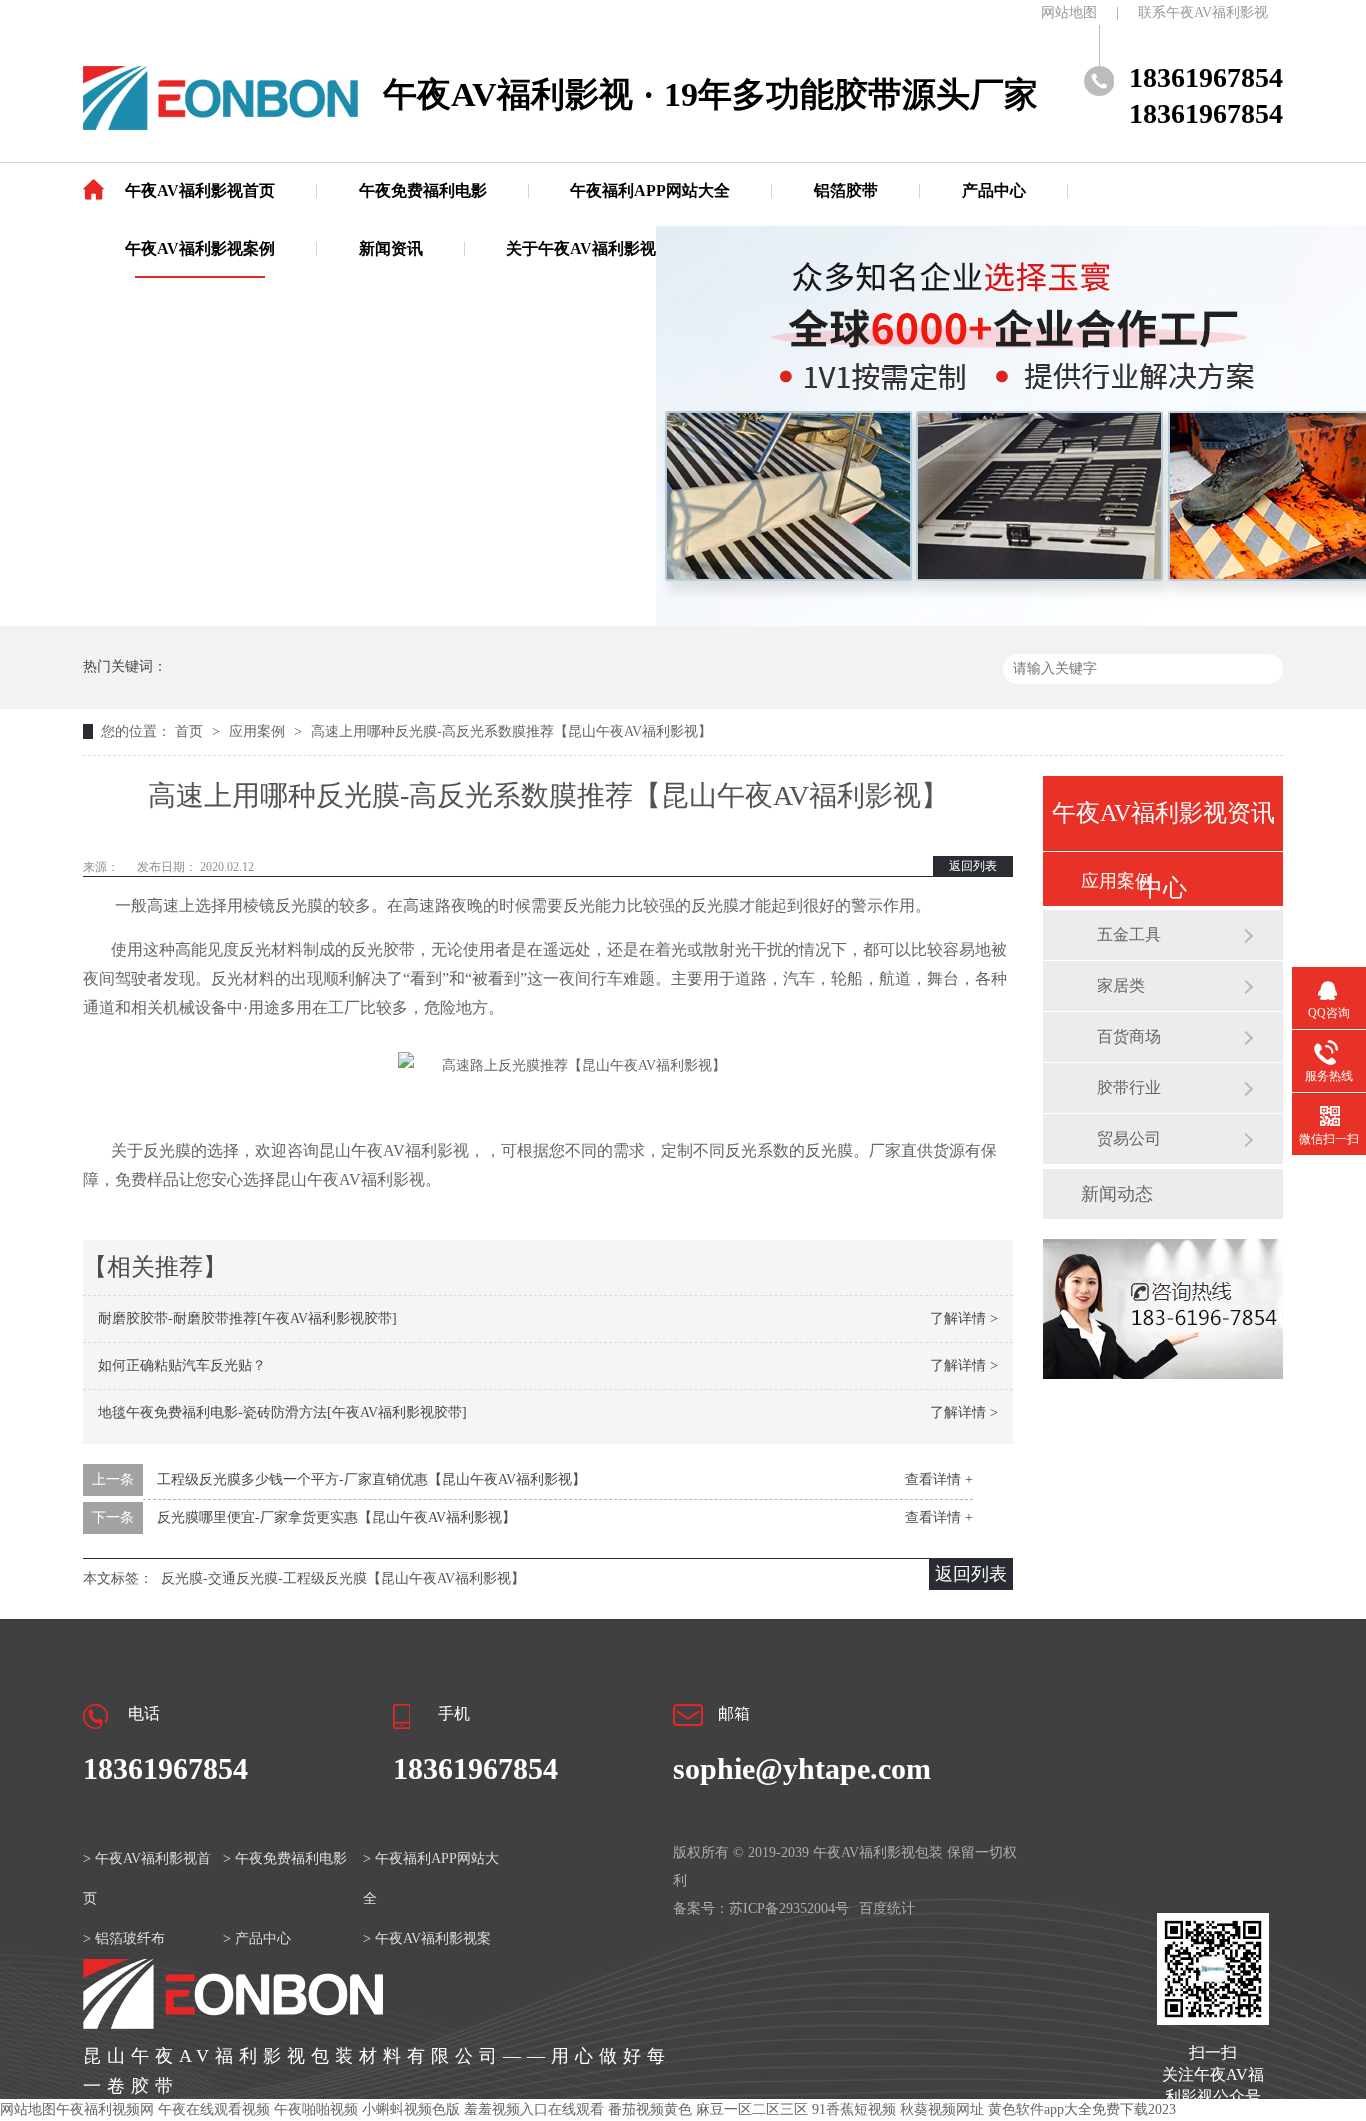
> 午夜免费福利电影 (285, 1858)
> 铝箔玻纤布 (124, 1938)
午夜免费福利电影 (423, 190)
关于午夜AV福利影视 (581, 248)
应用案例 (259, 731)
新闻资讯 (391, 248)
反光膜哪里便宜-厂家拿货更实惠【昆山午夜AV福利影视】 (336, 1517)
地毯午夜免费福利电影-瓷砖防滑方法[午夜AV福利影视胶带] (282, 1412)
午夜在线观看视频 (214, 2109)
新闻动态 (1117, 1194)
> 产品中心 (257, 1938)
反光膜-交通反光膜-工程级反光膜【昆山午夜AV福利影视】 (343, 1578)
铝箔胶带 (846, 190)
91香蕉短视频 (854, 2109)
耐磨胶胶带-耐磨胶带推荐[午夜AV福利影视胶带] (247, 1318)
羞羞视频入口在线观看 (534, 2109)
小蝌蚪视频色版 (411, 2109)
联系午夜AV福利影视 (1203, 12)
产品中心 (994, 190)
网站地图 (1069, 12)
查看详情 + (939, 1479)
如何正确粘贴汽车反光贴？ (182, 1365)
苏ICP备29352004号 (789, 1908)
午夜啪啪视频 (316, 2109)
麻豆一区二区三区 (752, 2109)
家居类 (1121, 985)
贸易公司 (1129, 1138)
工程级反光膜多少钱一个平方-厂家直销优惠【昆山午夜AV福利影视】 (371, 1479)
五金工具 (1129, 934)
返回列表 (973, 866)
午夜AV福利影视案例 (200, 248)
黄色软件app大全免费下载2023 (1082, 2109)
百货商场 (1129, 1036)
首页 (191, 731)
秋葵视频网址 (942, 2109)
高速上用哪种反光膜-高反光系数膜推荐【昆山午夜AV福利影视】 (511, 731)
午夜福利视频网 (105, 2109)
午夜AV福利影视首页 (200, 190)
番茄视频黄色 (650, 2109)
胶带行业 (1129, 1087)
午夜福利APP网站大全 (650, 190)
